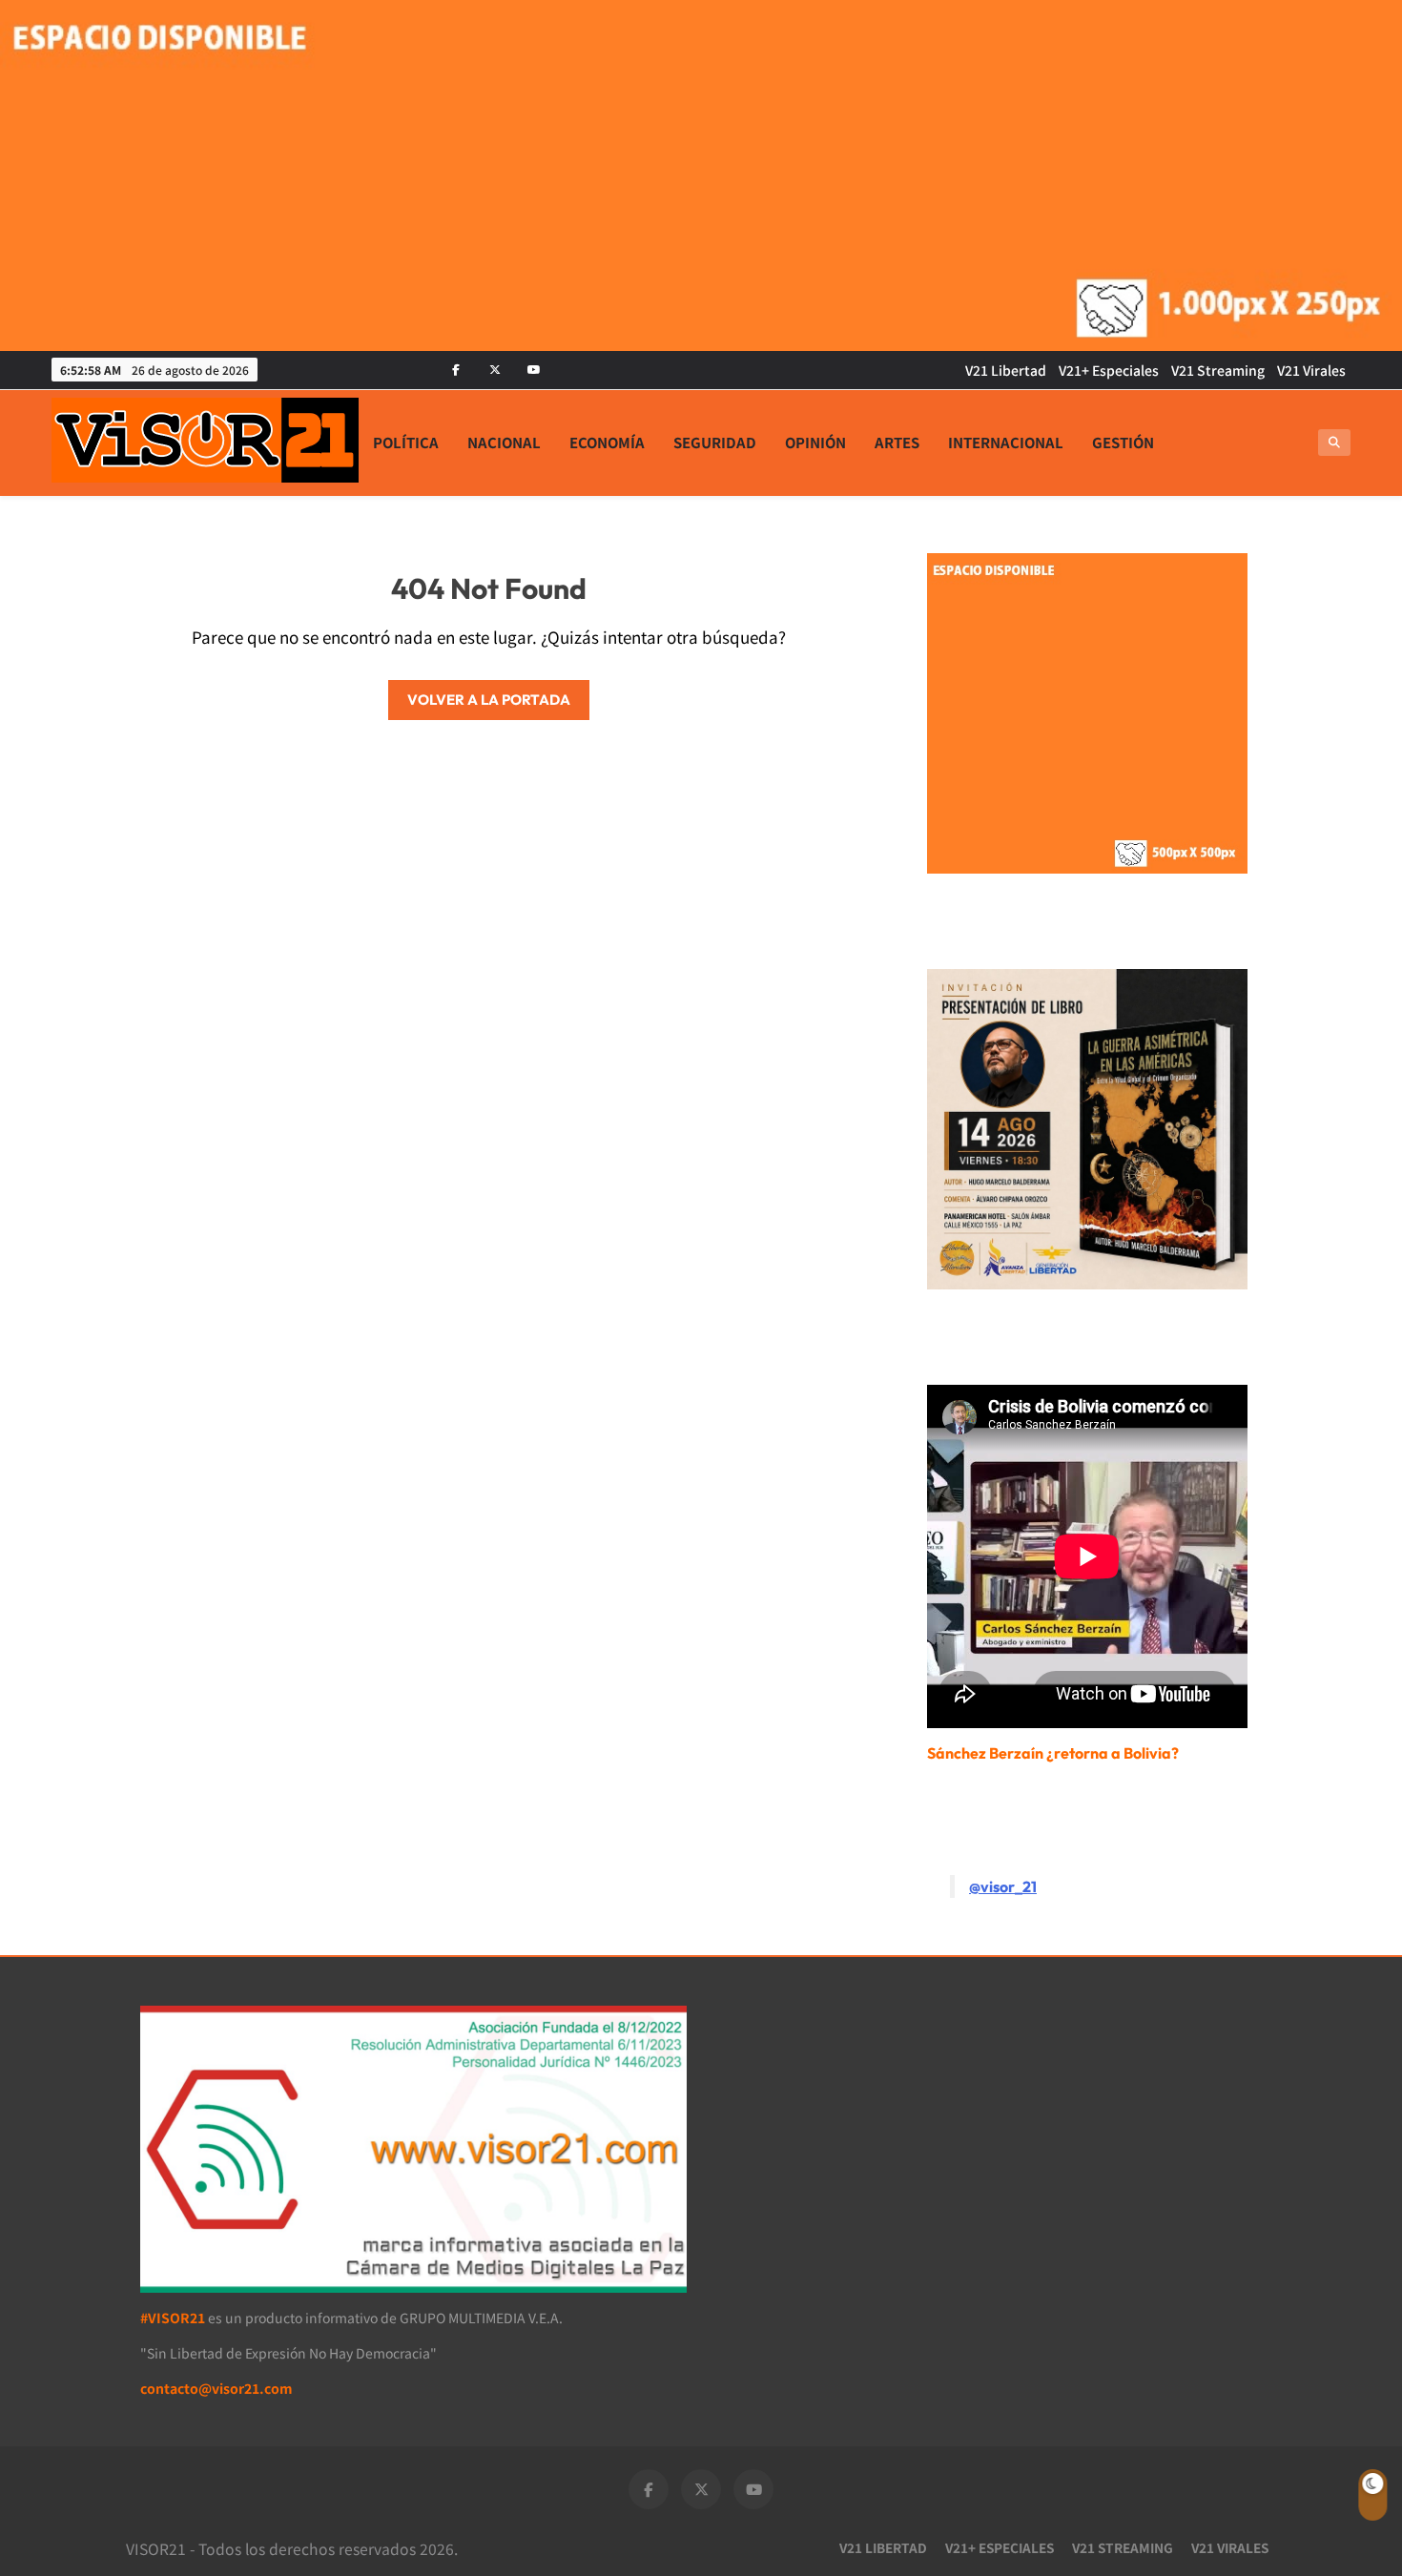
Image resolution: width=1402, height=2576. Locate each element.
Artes (897, 442)
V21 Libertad (1006, 370)
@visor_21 (1003, 1886)
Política (406, 442)
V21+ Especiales (1109, 370)
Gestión (1123, 442)
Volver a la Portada (489, 700)
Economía (607, 442)
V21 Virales (1311, 370)
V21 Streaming (1218, 370)
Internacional (1006, 442)
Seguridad (715, 442)
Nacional (504, 442)
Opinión (815, 442)
